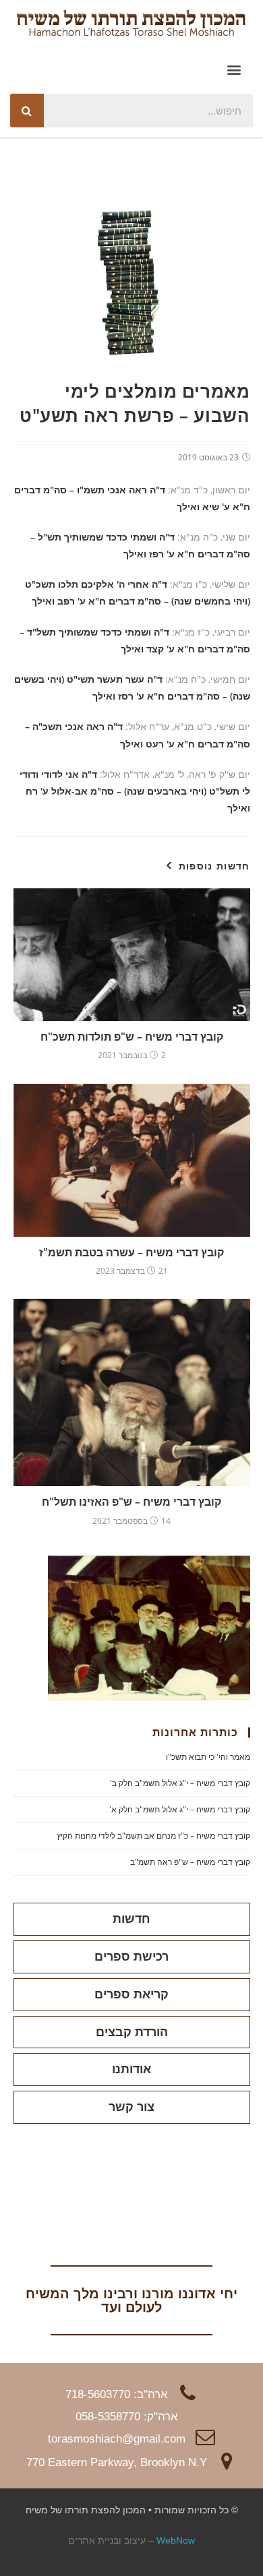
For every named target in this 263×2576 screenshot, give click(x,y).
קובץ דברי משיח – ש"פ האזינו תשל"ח (131, 1502)
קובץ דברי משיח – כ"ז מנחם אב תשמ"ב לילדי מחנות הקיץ (153, 1836)
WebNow (176, 2540)
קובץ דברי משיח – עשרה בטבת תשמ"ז (131, 1252)
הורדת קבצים (132, 2032)
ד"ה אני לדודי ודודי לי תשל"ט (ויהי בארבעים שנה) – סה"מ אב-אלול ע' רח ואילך (135, 791)
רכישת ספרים (131, 1957)
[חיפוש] (27, 111)
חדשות (131, 1919)
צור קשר (131, 2107)
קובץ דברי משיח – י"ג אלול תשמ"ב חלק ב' (180, 1783)
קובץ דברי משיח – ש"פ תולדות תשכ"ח (132, 1037)
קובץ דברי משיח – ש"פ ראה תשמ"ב (190, 1862)
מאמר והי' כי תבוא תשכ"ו (208, 1757)
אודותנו (131, 2069)
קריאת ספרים (131, 1994)
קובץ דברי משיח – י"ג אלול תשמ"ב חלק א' (180, 1809)
